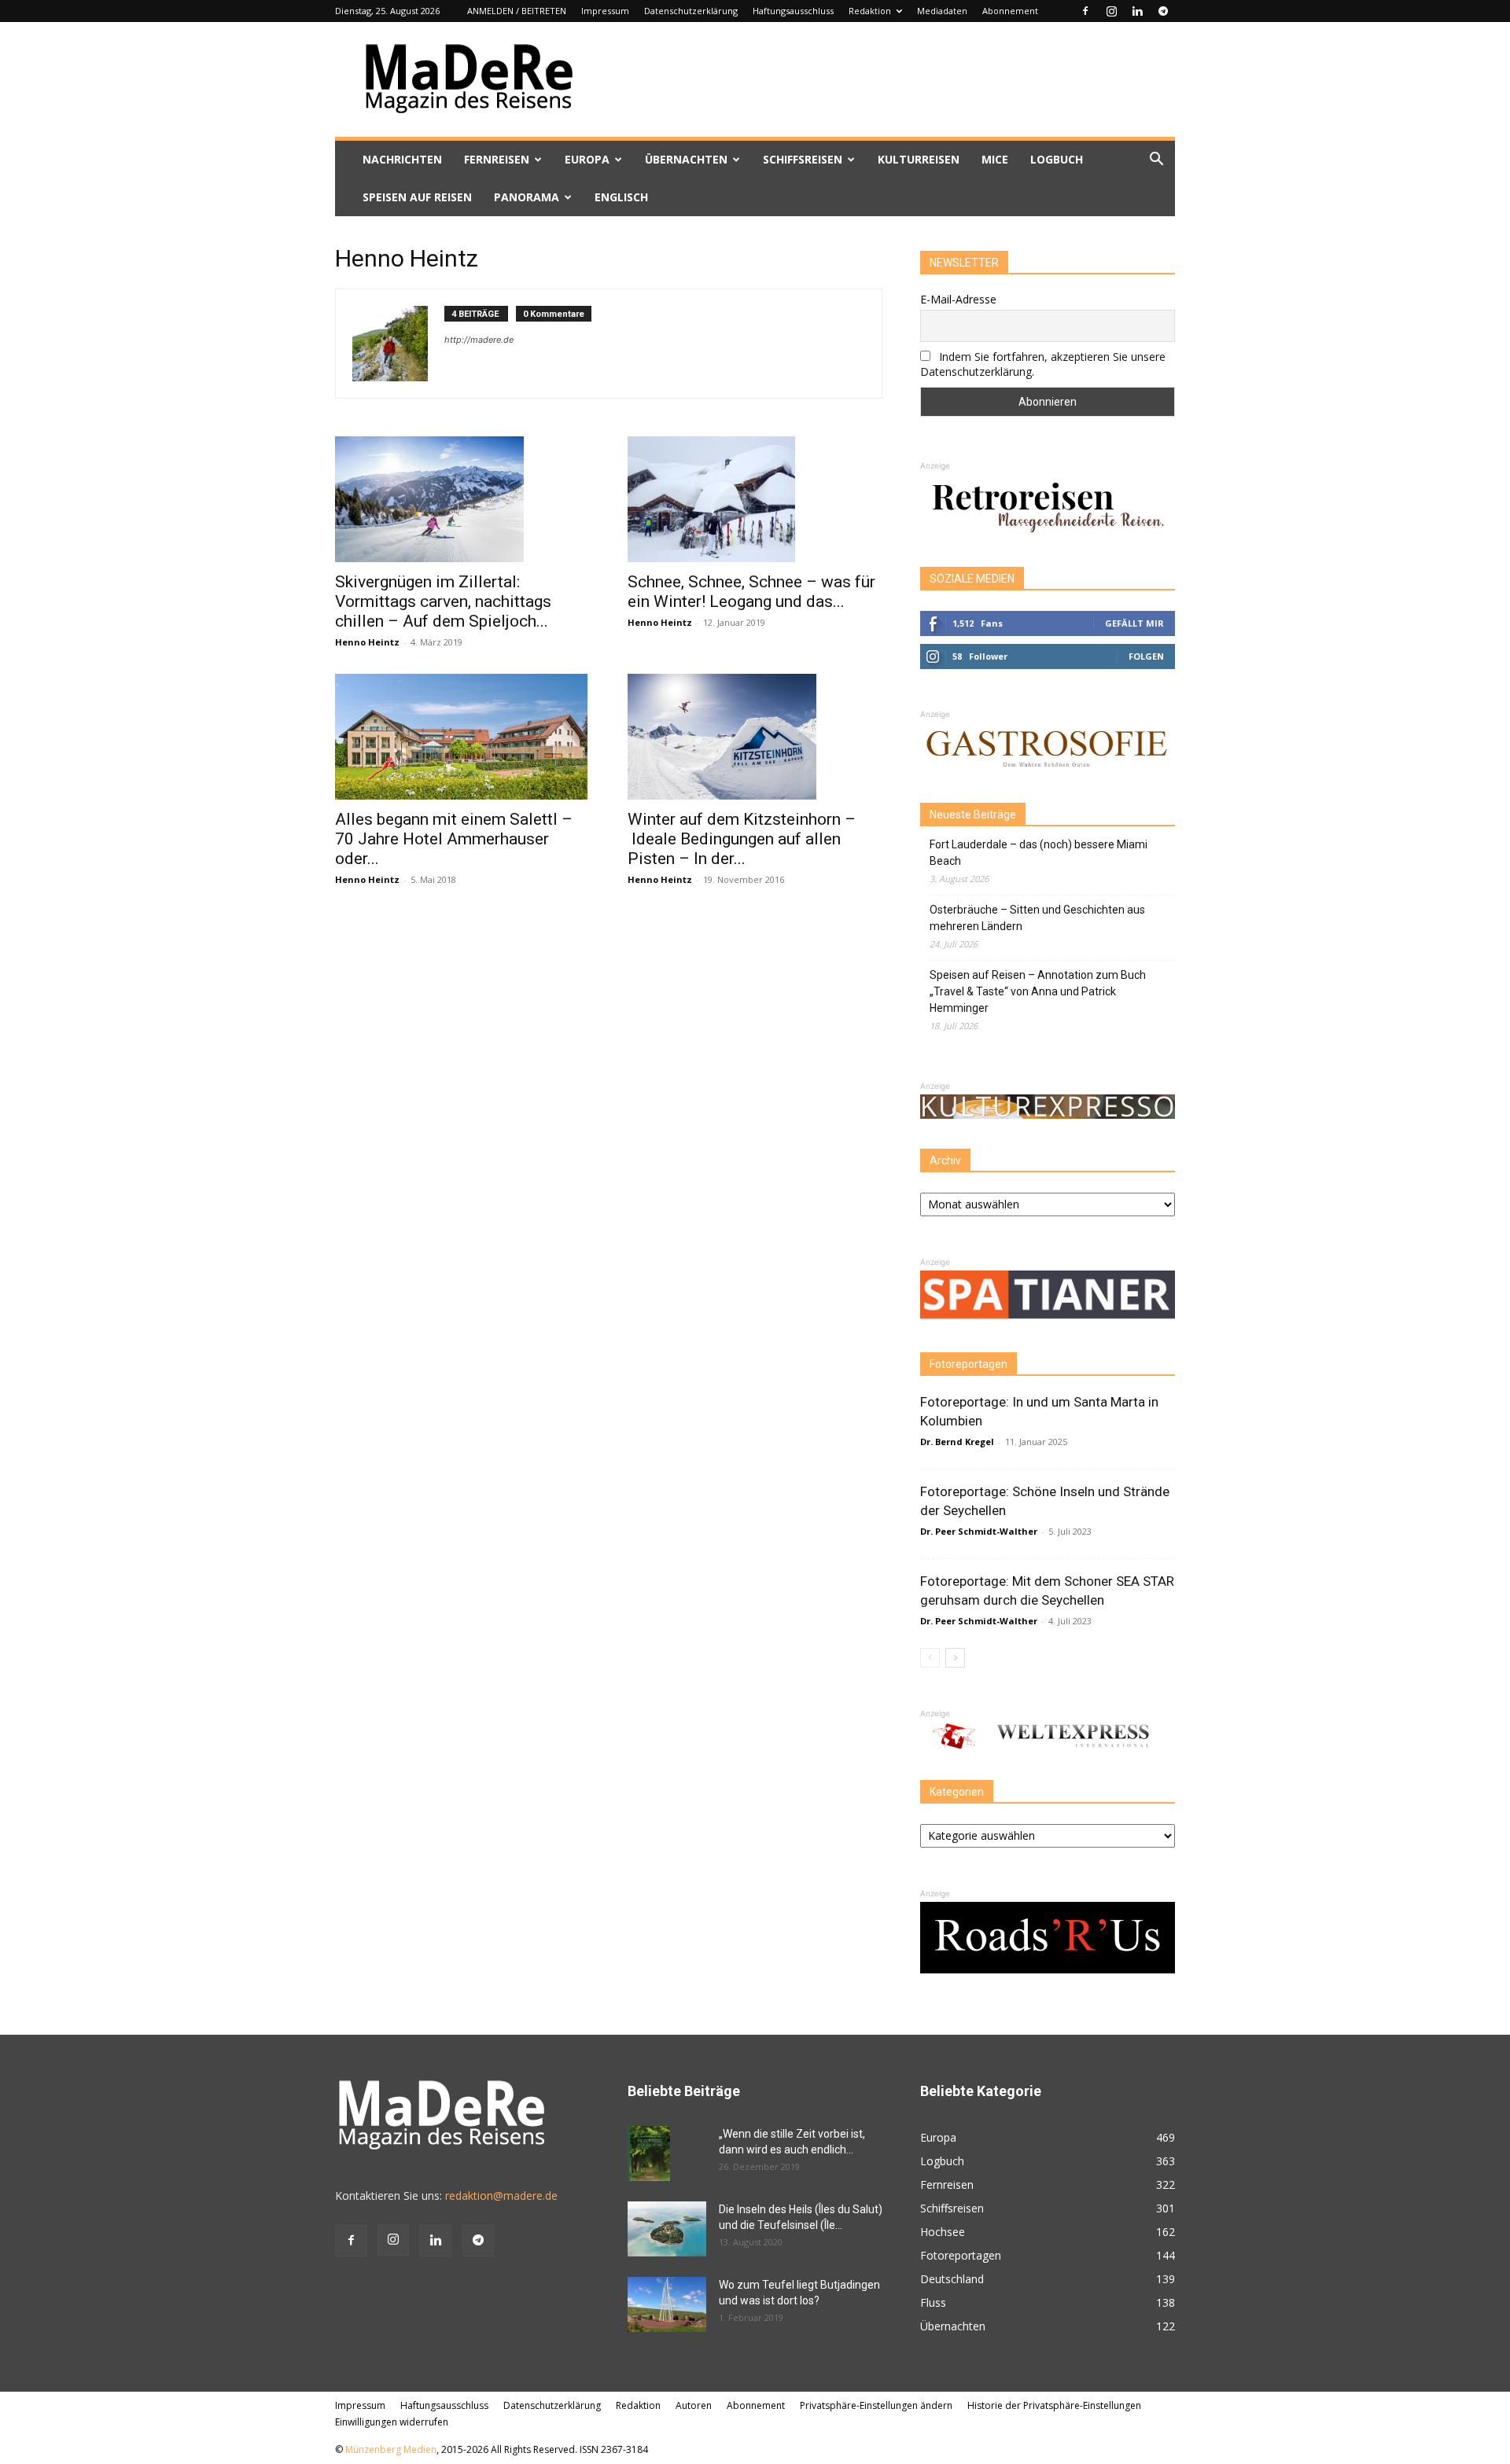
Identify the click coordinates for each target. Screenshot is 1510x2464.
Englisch (621, 197)
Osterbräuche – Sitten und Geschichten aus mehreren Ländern (1037, 918)
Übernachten (686, 159)
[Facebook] (1085, 11)
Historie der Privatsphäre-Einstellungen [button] (1054, 2405)
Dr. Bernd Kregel (957, 1442)
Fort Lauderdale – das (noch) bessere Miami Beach (1039, 853)
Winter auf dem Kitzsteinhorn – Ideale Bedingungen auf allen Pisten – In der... (742, 839)
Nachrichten (402, 159)
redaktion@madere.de (501, 2196)
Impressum (605, 11)
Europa (587, 159)
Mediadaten (942, 11)
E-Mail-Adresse (958, 299)
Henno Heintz (367, 642)
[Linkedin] (1137, 11)
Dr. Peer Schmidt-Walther (979, 1531)
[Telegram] (1163, 11)
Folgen (1146, 656)
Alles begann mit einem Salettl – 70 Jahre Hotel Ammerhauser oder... (454, 839)
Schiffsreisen (803, 159)
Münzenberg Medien (391, 2449)
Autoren (694, 2405)
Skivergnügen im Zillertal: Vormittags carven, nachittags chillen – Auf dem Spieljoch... (443, 601)
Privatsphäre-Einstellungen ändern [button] (876, 2405)
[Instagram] (1111, 11)
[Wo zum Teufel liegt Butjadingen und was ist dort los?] (667, 2304)
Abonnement (1010, 11)
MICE (995, 159)
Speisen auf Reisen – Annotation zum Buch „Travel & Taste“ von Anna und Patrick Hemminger (1038, 991)
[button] (1156, 161)
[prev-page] (930, 1658)
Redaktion (870, 11)
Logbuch (1057, 159)
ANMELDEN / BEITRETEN (517, 11)
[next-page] (955, 1658)
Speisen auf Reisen (417, 197)
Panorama (527, 197)
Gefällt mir (1134, 623)
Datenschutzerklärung (691, 11)
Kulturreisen (919, 159)
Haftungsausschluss (793, 11)
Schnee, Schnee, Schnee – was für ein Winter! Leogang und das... (751, 592)
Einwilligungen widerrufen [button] (392, 2422)
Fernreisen (497, 159)
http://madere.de (479, 340)
